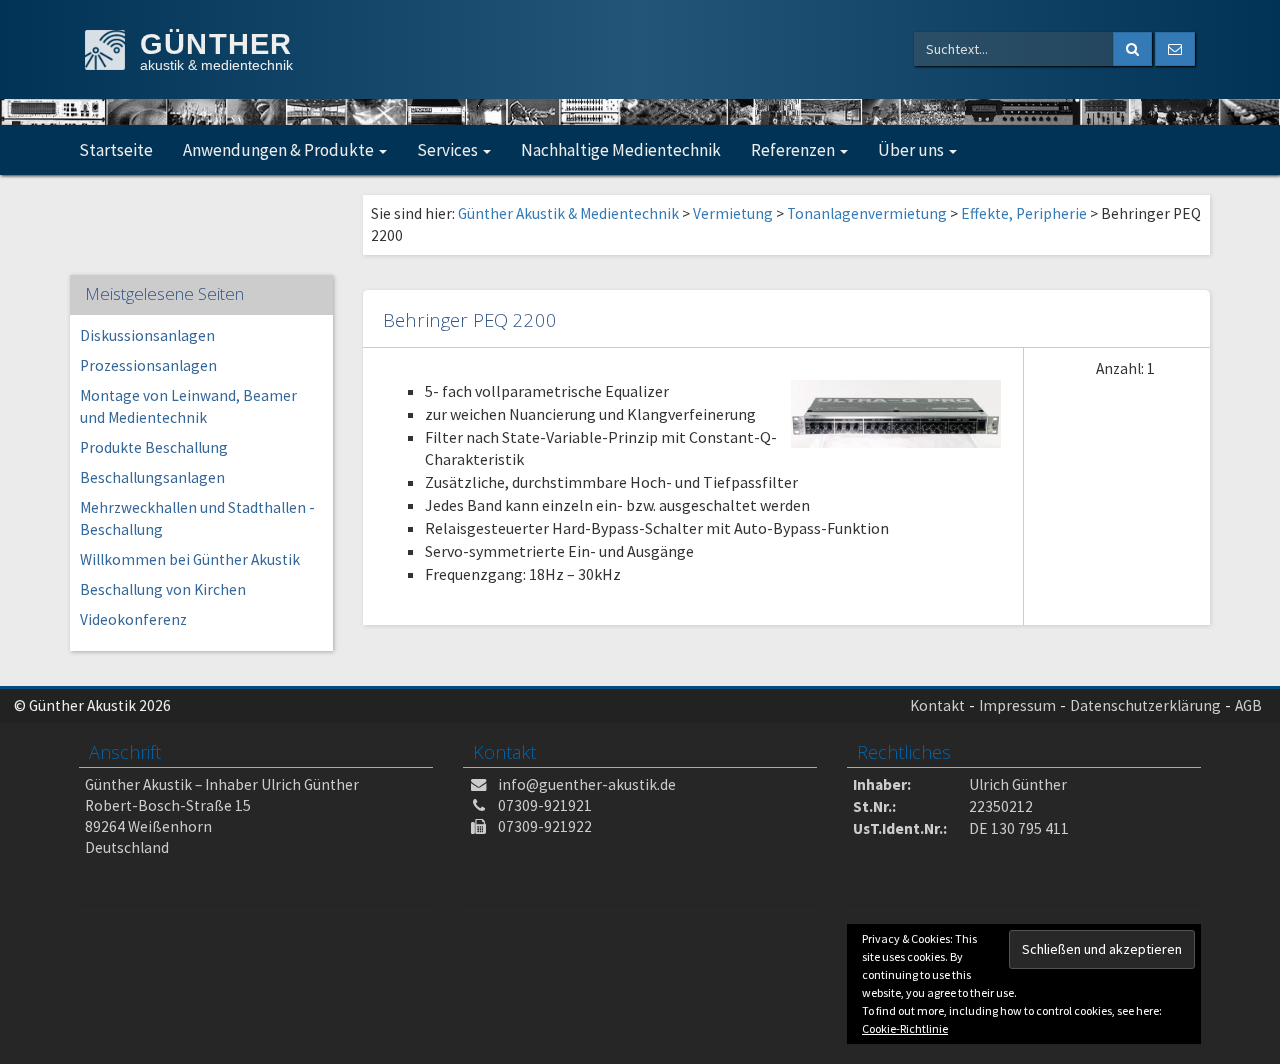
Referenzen (794, 150)
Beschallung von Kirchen (163, 589)
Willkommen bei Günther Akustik (190, 559)
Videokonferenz (133, 619)
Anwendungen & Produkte (280, 150)
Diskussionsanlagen (147, 335)
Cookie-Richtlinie (905, 1028)
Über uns (912, 150)
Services (449, 150)
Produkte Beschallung (154, 447)
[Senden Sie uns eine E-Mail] (1175, 49)
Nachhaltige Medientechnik (621, 150)
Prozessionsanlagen (148, 365)
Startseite (116, 150)
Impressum (1017, 705)
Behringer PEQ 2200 (470, 319)
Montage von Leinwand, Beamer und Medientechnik (188, 406)
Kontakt (937, 705)
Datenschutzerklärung (1145, 705)
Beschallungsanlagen (152, 477)
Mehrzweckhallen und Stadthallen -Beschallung (197, 518)
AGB (1248, 705)
